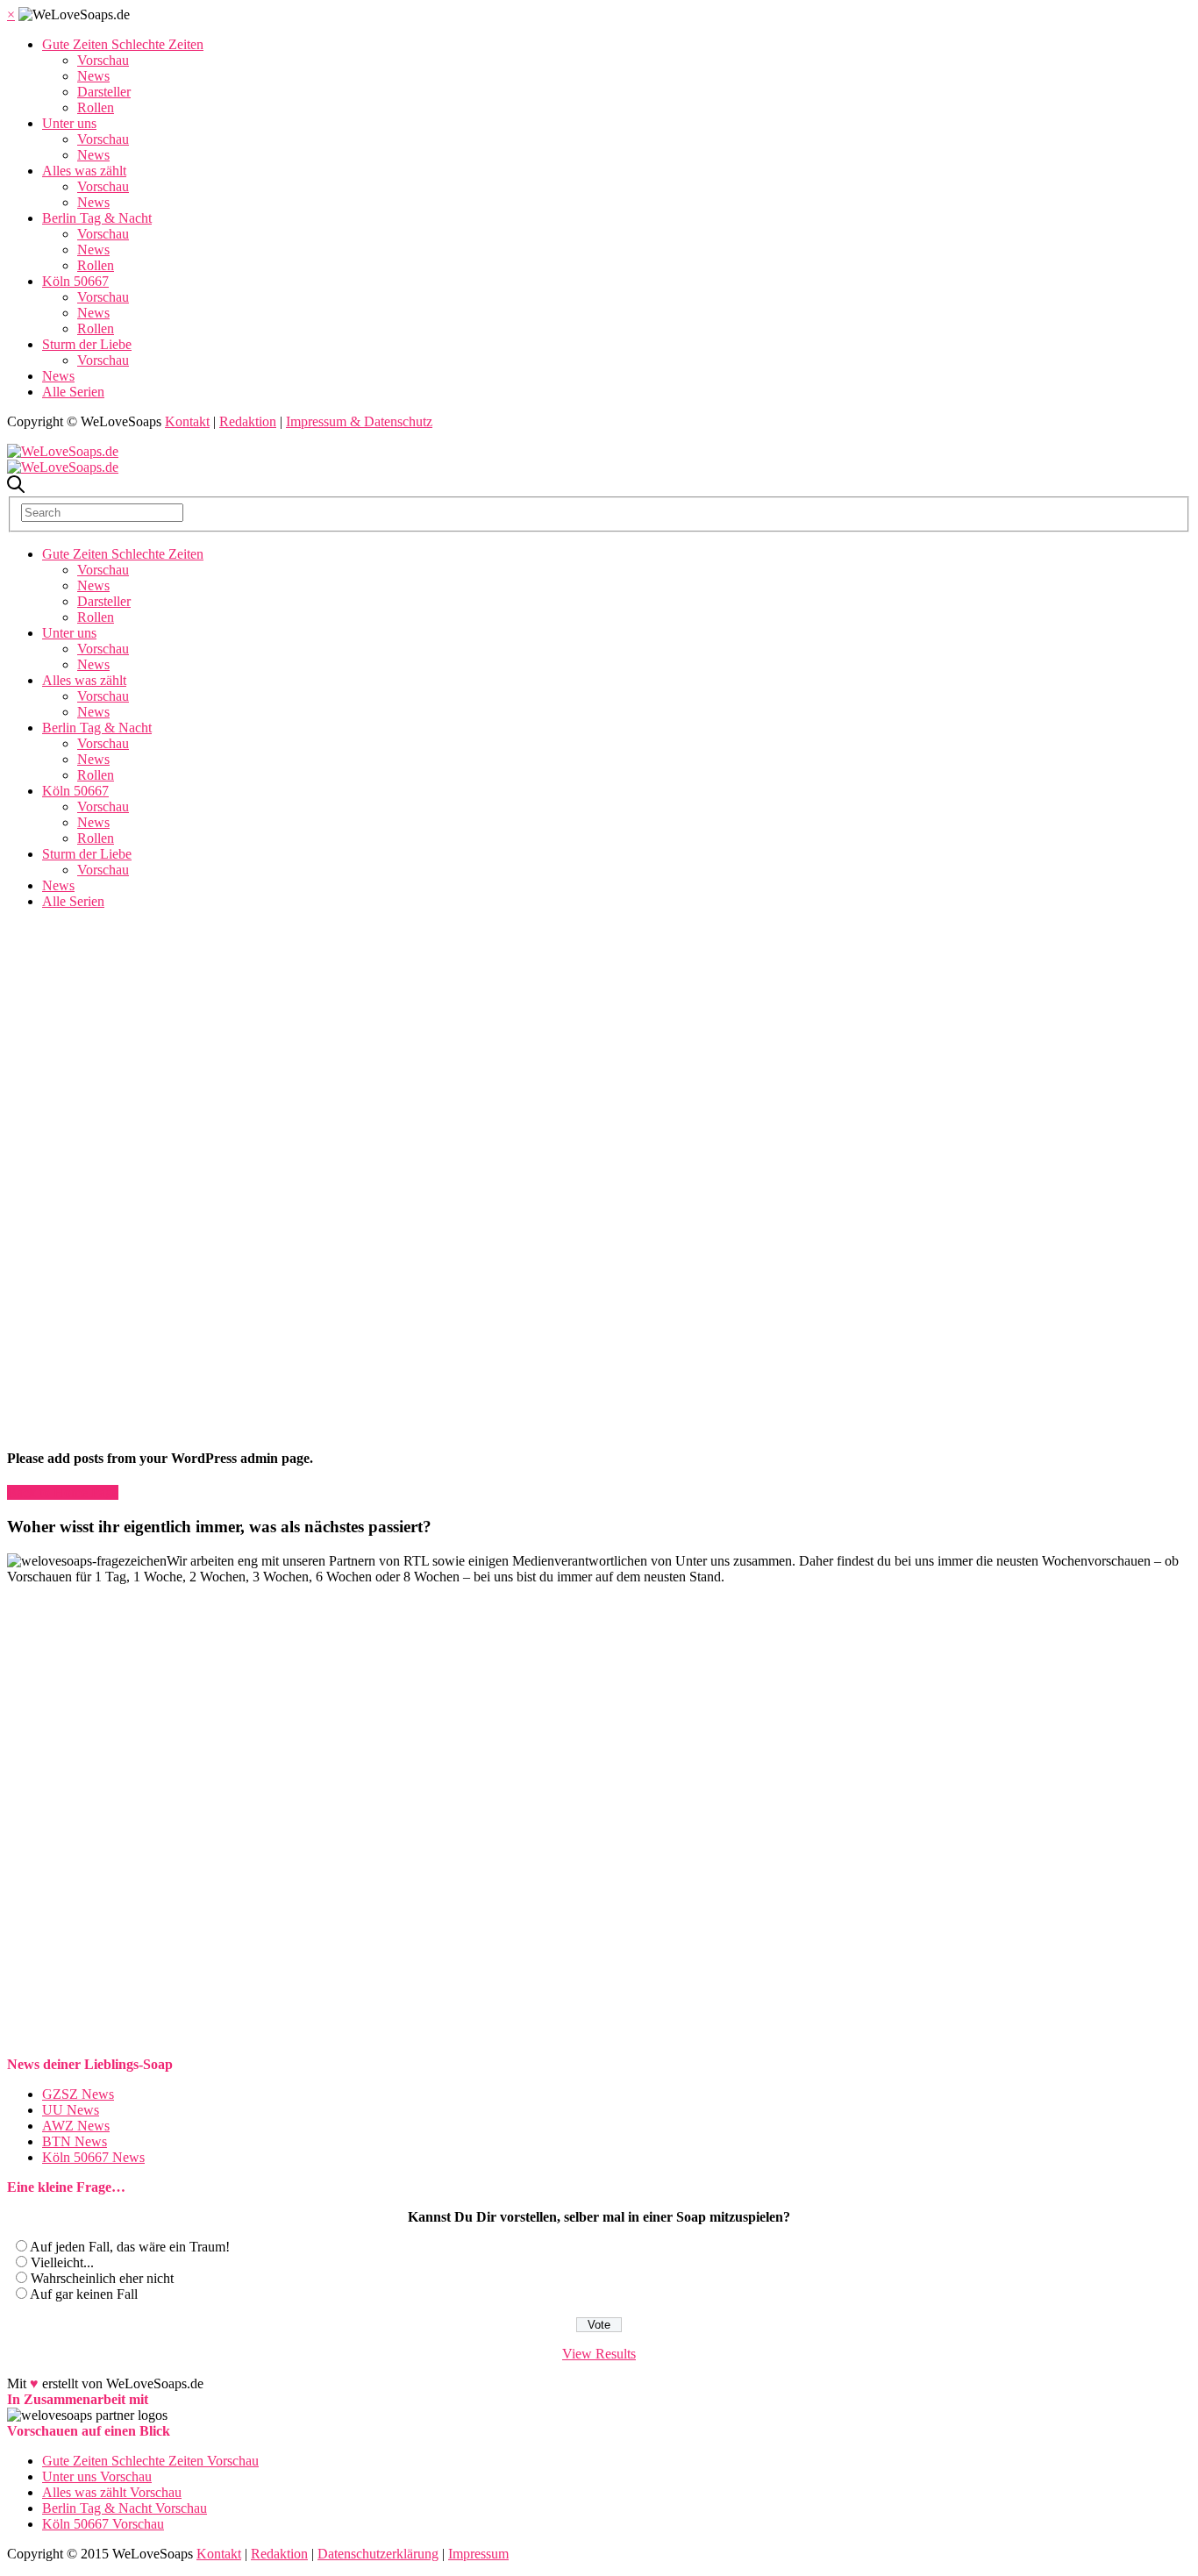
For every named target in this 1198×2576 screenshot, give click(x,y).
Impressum (478, 2554)
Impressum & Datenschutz (359, 421)
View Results (599, 2354)
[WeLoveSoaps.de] (63, 451)
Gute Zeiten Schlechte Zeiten (123, 44)
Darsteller (104, 92)
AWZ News (76, 2126)
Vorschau (103, 60)
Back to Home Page (63, 1492)
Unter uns (69, 123)
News (93, 76)
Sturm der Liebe (87, 344)
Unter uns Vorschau (97, 2476)
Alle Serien (73, 392)
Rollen (96, 107)
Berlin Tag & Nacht (97, 218)
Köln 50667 (75, 281)
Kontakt (187, 421)
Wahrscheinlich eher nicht (102, 2278)
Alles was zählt (84, 171)
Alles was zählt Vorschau (112, 2492)
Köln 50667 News (93, 2157)
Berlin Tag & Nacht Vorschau (125, 2508)
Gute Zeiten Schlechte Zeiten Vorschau (150, 2461)
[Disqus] (599, 1834)
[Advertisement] (599, 1046)
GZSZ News (78, 2094)
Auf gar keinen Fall (84, 2294)
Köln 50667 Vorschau (103, 2524)
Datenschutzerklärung (378, 2554)
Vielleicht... (62, 2262)
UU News (71, 2110)
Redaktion (248, 421)
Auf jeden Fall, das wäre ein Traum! (130, 2247)
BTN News (75, 2141)
